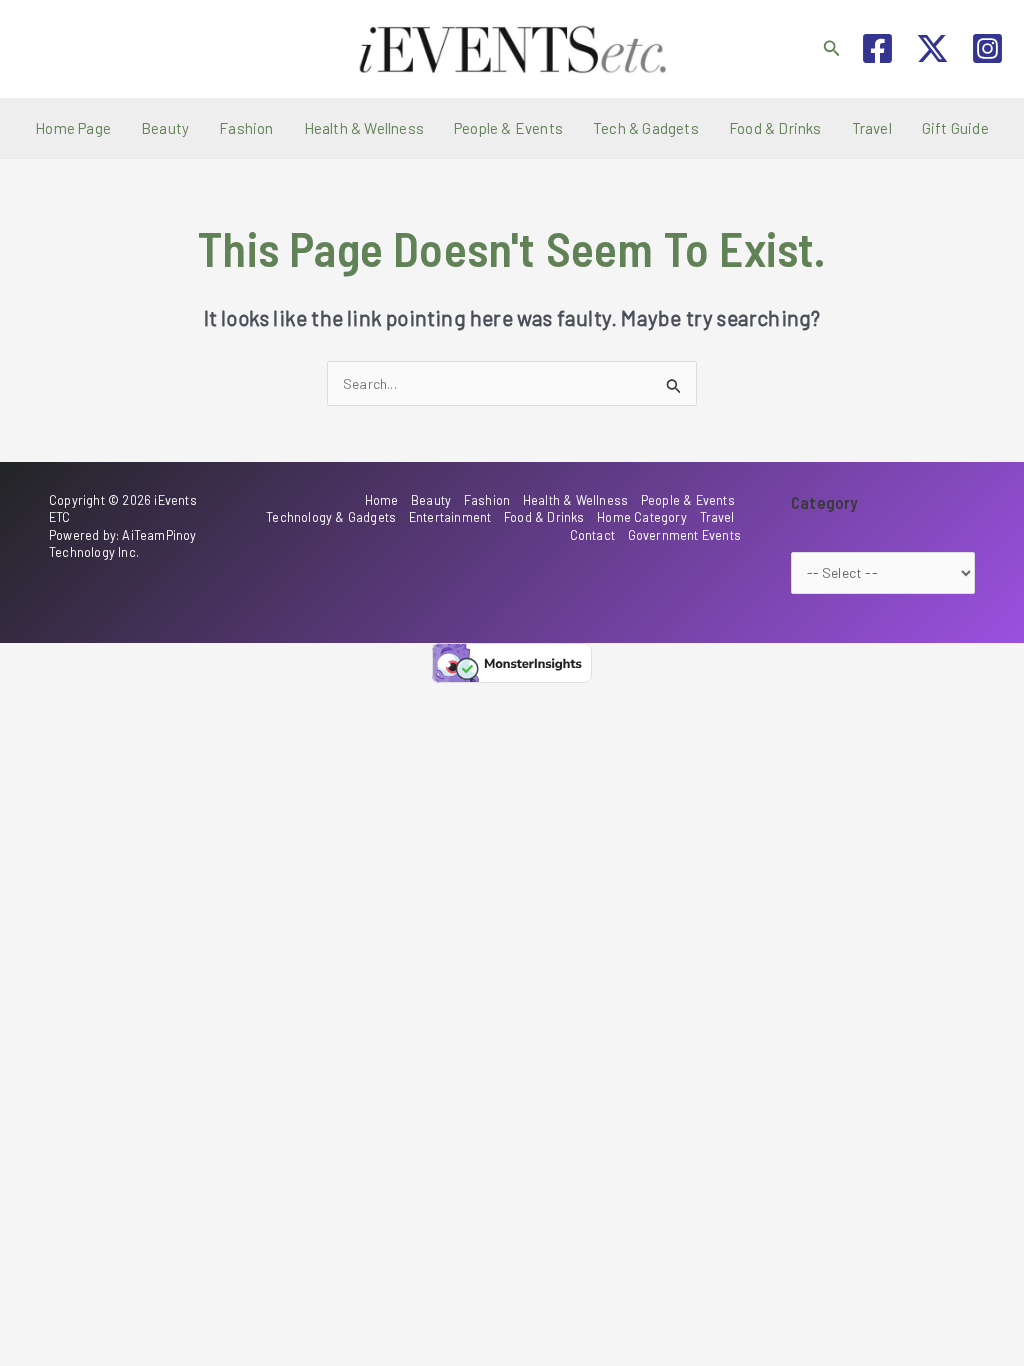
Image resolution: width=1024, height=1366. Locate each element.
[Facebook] (877, 48)
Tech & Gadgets (646, 128)
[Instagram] (987, 48)
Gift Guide (955, 128)
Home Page (73, 128)
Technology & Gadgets (331, 517)
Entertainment (450, 517)
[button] (832, 48)
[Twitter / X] (932, 48)
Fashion (246, 128)
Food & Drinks (775, 128)
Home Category (642, 517)
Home (382, 500)
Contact (592, 535)
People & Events (508, 128)
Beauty (165, 128)
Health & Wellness (364, 128)
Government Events (684, 535)
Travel (872, 128)
